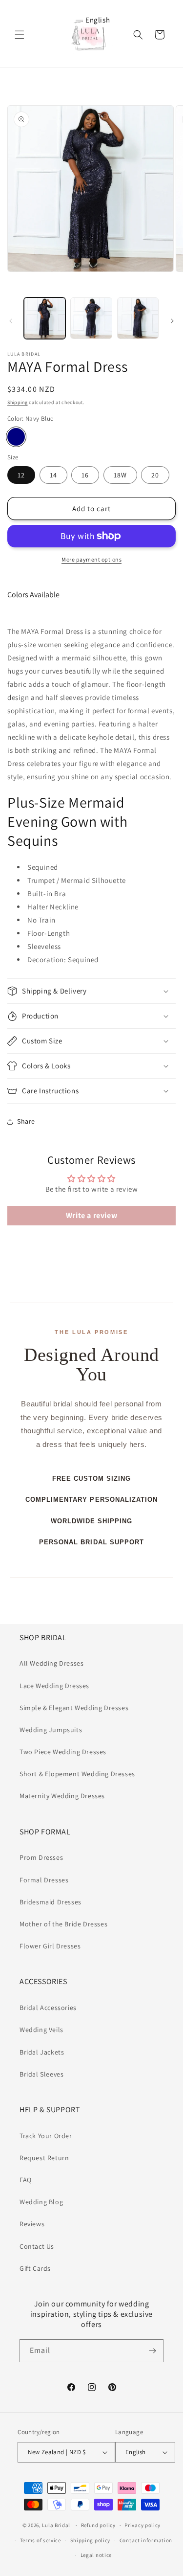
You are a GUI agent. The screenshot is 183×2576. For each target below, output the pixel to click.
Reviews (32, 2224)
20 (155, 475)
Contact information (146, 2540)
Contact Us (37, 2246)
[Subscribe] (152, 2351)
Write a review (91, 1215)
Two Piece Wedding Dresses (63, 1752)
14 (53, 475)
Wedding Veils (41, 2030)
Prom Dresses (41, 1857)
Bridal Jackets (42, 2052)
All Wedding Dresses (51, 1663)
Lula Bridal (56, 2525)
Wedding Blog (41, 2202)
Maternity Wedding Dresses (62, 1796)
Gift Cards (35, 2268)
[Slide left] (11, 321)
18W (120, 475)
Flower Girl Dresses (50, 1946)
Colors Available (33, 595)
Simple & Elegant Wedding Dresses (74, 1708)
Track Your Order (46, 2136)
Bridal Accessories (48, 2008)
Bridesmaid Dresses (51, 1902)
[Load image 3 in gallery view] (138, 318)
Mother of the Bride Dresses (63, 1924)
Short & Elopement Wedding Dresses (77, 1774)
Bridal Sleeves (41, 2074)
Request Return (44, 2158)
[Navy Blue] (16, 437)
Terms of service (41, 2540)
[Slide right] (172, 321)
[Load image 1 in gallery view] (45, 318)
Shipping (18, 402)
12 (21, 475)
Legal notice (96, 2555)
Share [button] (26, 1121)
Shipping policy (91, 2540)
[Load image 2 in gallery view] (91, 318)
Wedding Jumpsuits (51, 1730)
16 (85, 475)
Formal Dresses (44, 1880)
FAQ (26, 2180)
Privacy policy (142, 2525)
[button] (20, 35)
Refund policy (98, 2525)
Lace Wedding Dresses (54, 1686)
